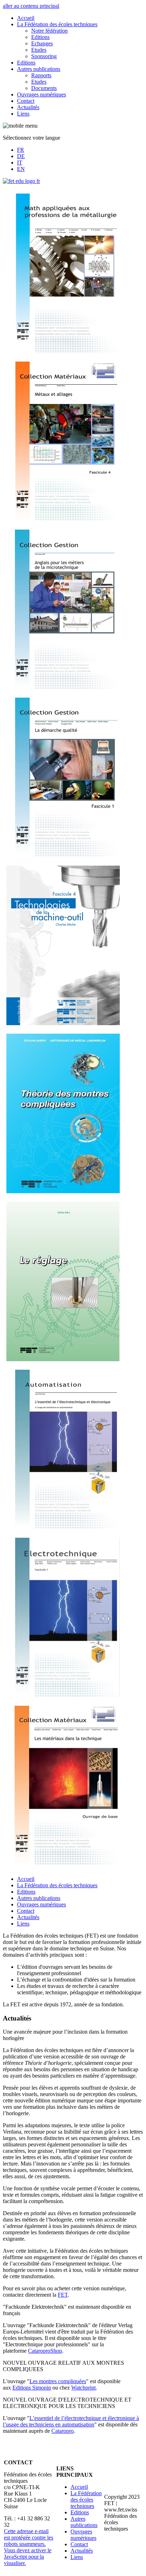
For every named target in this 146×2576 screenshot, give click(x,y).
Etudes (39, 50)
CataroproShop (45, 2351)
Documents (44, 88)
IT (20, 163)
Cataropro (63, 2431)
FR (21, 150)
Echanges (42, 43)
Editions (40, 37)
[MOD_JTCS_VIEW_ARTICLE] (63, 351)
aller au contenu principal (31, 6)
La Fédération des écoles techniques (57, 24)
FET (63, 2295)
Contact (26, 101)
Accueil (26, 18)
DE (21, 156)
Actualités (28, 107)
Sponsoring (44, 56)
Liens (23, 114)
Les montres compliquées (58, 2381)
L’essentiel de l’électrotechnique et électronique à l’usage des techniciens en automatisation (71, 2421)
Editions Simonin (32, 2388)
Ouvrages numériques (41, 94)
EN (21, 169)
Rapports (41, 75)
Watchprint (83, 2388)
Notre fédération (49, 31)
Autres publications (39, 69)
